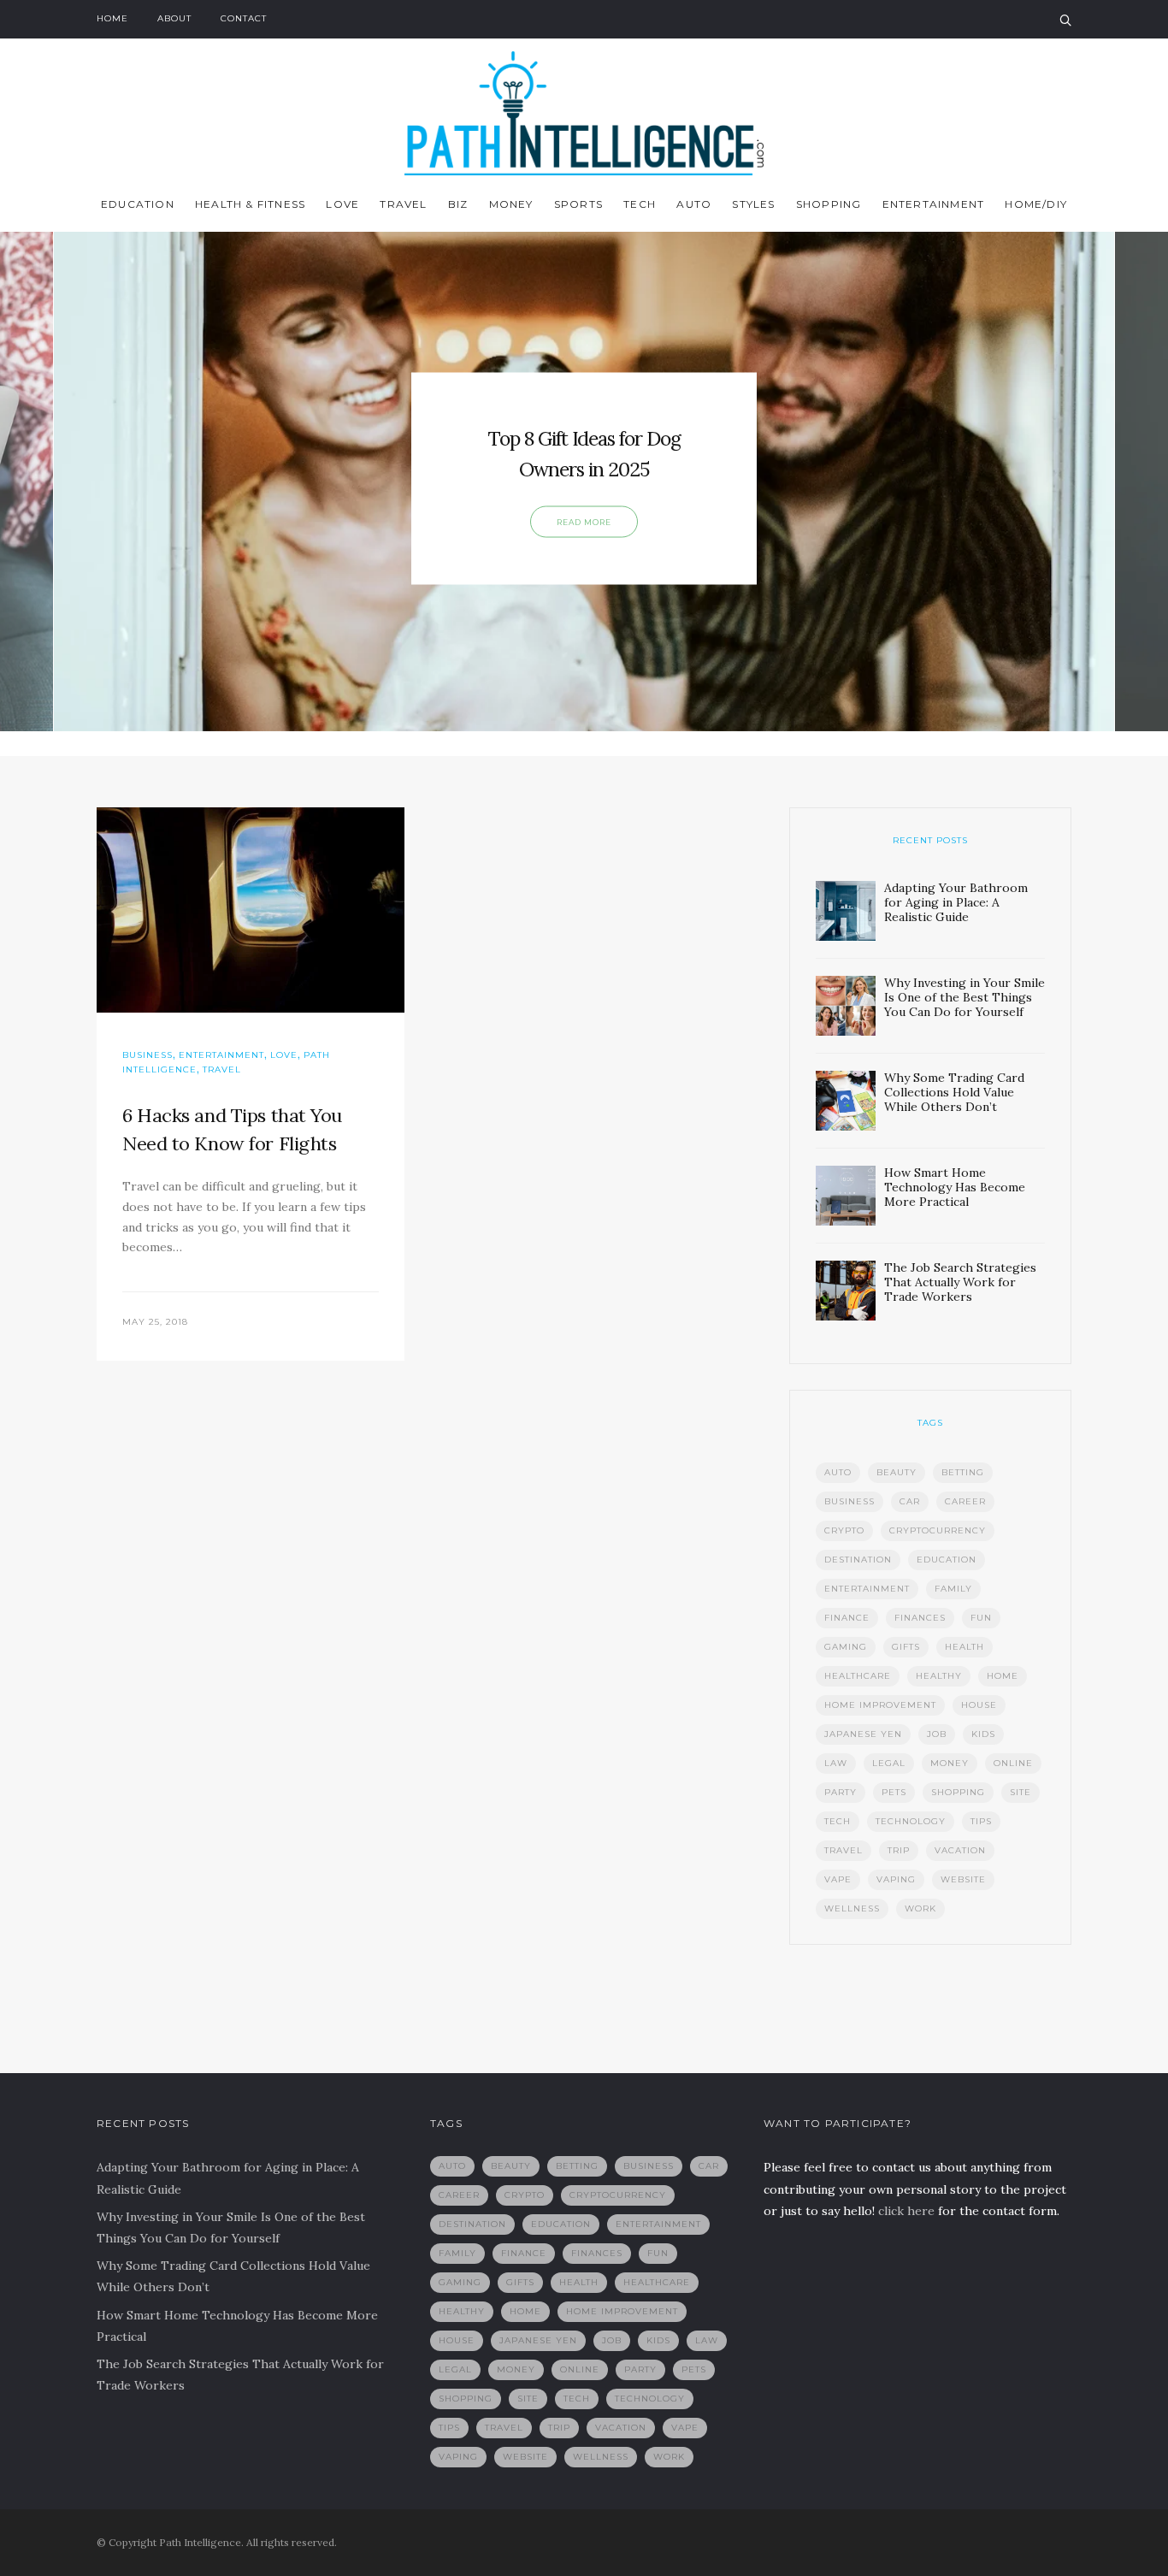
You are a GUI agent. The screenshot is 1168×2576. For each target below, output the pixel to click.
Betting (963, 1472)
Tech (640, 204)
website (963, 1879)
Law (836, 1763)
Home (112, 18)
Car (910, 1501)
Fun (981, 1618)
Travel (403, 204)
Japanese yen (863, 1734)
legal (889, 1763)
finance (847, 1618)
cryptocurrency (938, 1530)
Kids (983, 1734)
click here (906, 2211)
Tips (981, 1821)
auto (838, 1472)
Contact (244, 18)
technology (911, 1821)
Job (937, 1734)
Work (920, 1908)
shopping (958, 1792)
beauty (897, 1472)
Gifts (906, 1647)
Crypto (844, 1530)
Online (1013, 1763)
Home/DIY (1036, 204)
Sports (578, 204)
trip (899, 1850)
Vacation (960, 1850)
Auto (694, 204)
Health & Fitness (250, 204)
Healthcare (858, 1676)
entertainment (867, 1589)
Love (342, 204)
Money (511, 204)
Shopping (829, 204)
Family (953, 1589)
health (964, 1647)
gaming (846, 1647)
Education (138, 204)
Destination (858, 1560)
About (174, 18)
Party (841, 1792)
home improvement (880, 1705)
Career (965, 1501)
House (979, 1705)
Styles (753, 204)
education (947, 1560)
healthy (939, 1676)
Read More (584, 522)
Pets (894, 1792)
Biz (458, 204)
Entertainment (934, 204)
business (849, 1501)
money (950, 1763)
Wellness (852, 1908)
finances (920, 1618)
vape (838, 1879)
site (1021, 1792)
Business (147, 1055)
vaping (896, 1879)
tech (838, 1821)
